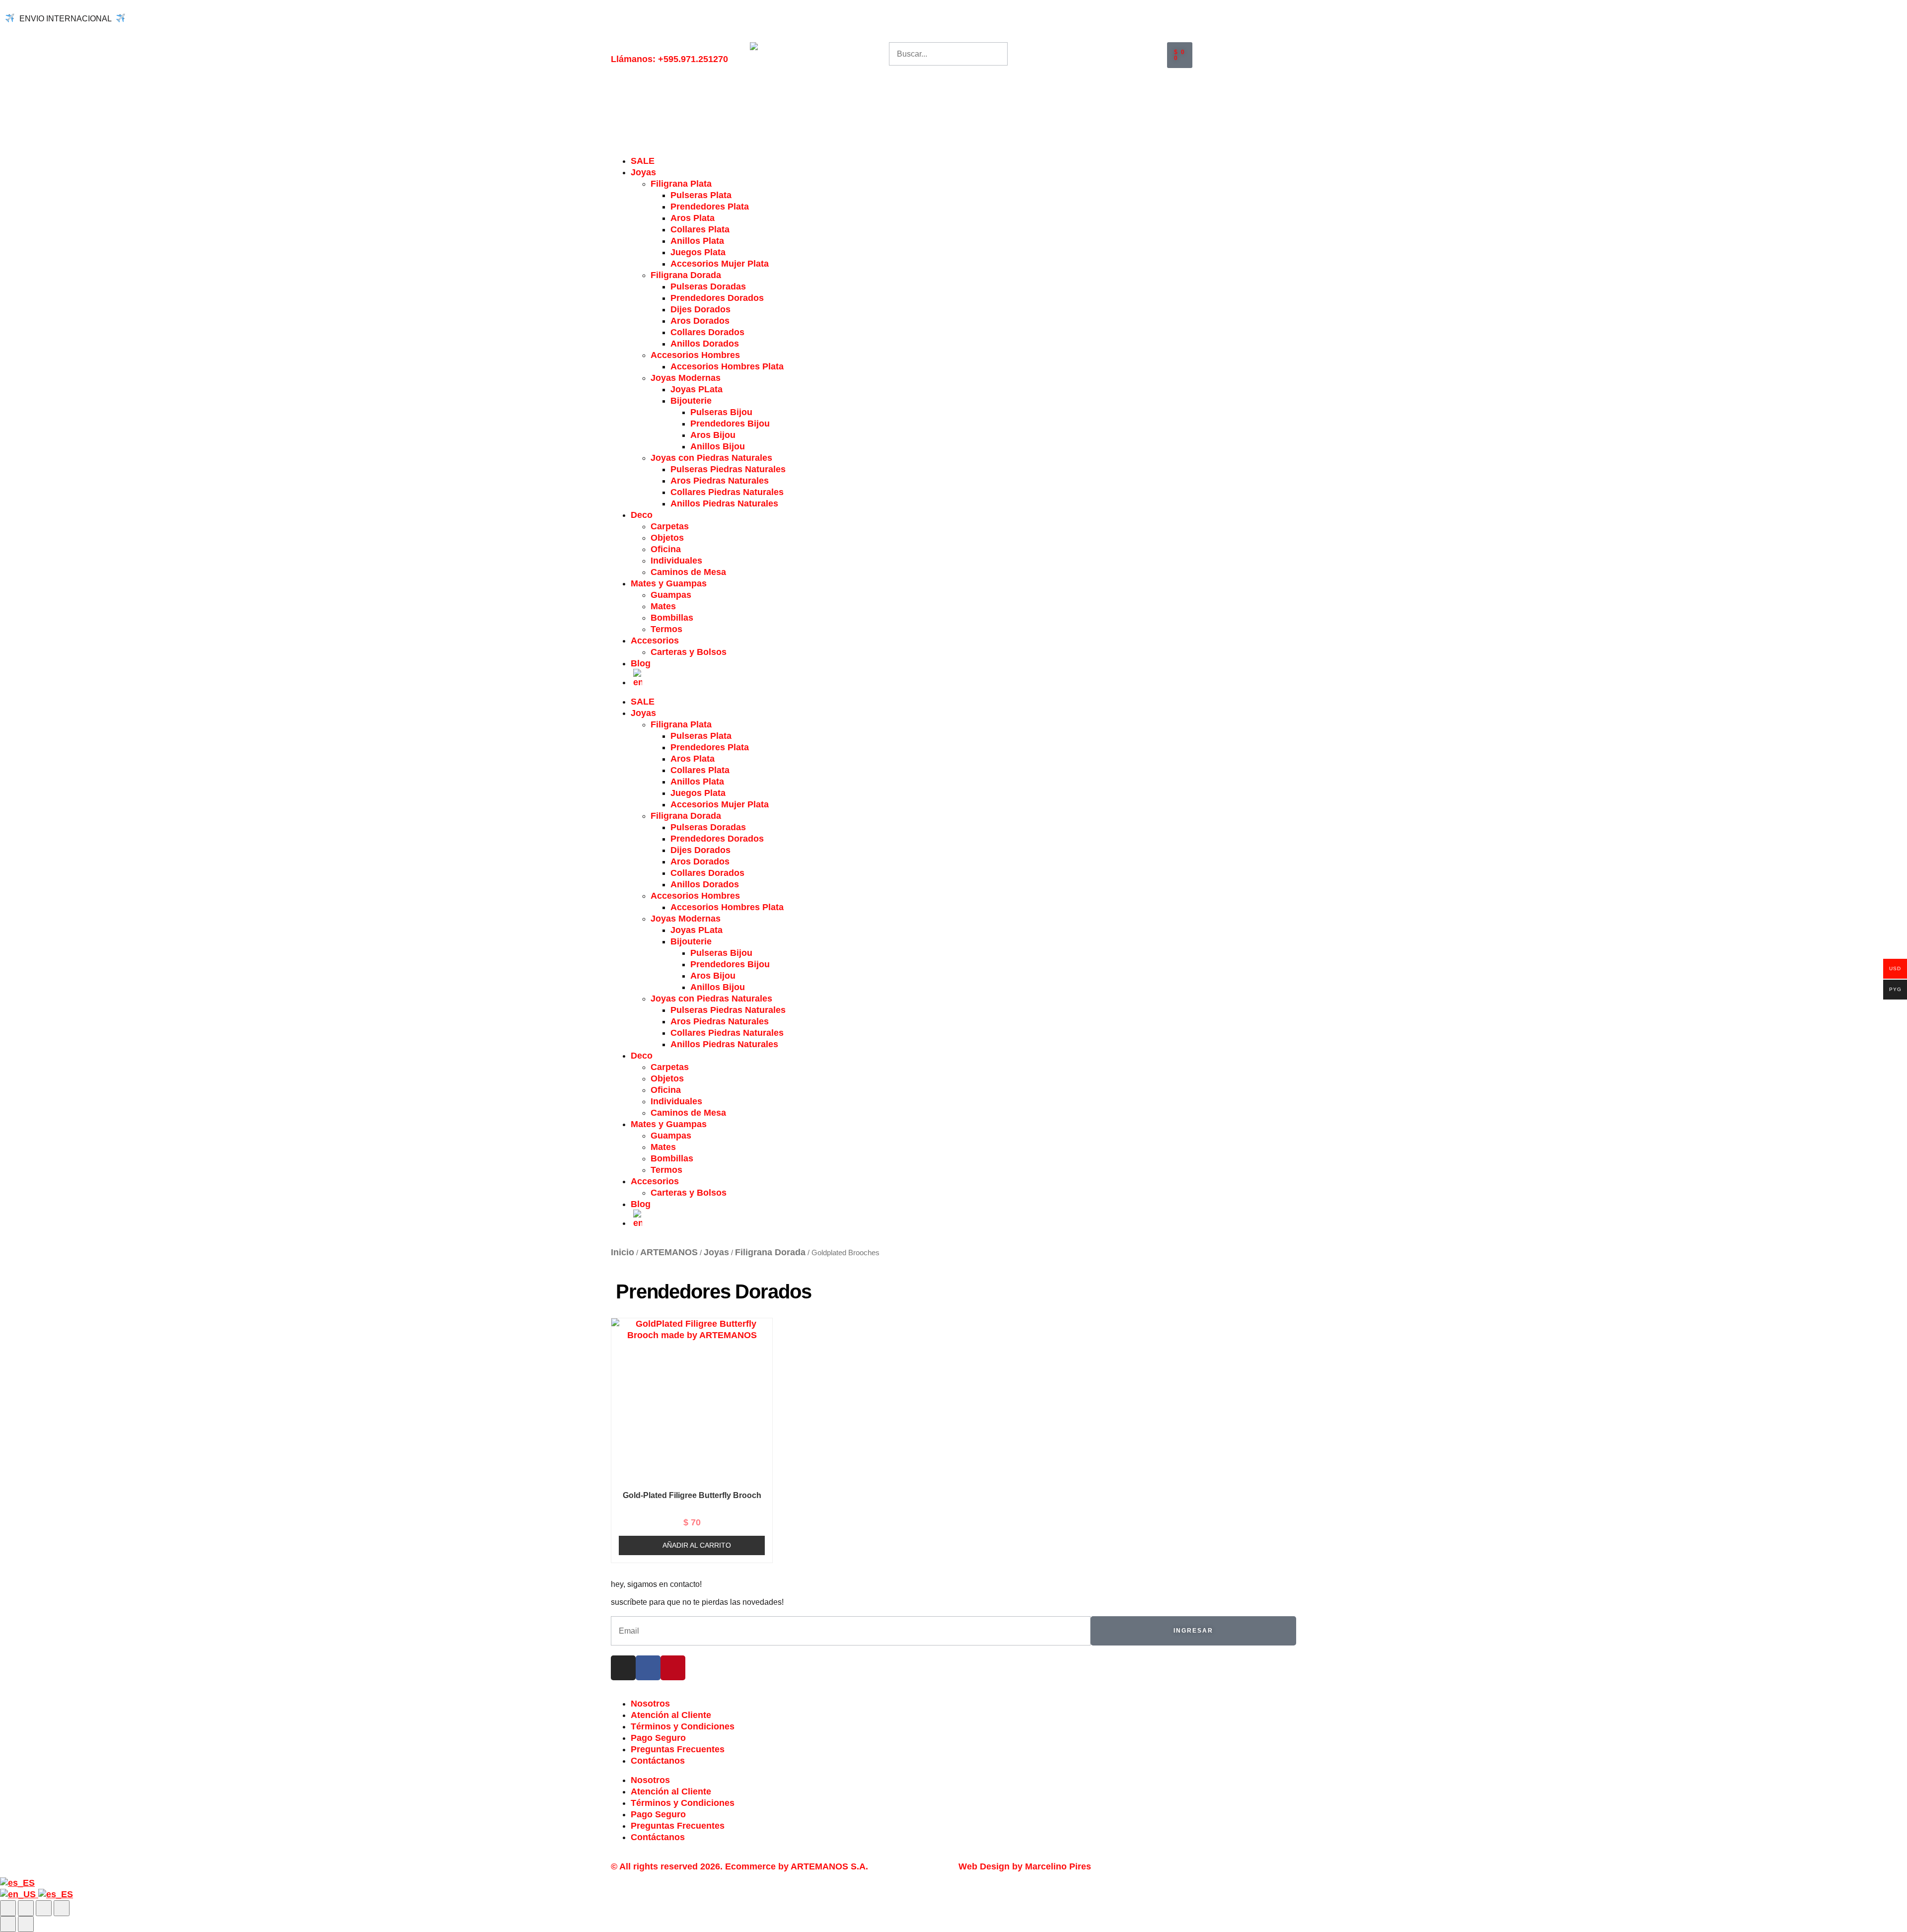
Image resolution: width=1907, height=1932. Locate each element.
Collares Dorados (707, 332)
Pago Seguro (658, 1738)
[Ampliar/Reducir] (8, 1908)
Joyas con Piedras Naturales (711, 458)
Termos (666, 629)
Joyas (643, 172)
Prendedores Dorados (717, 298)
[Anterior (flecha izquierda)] (8, 1924)
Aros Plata (693, 218)
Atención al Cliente (671, 1715)
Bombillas (672, 618)
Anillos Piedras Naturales (724, 503)
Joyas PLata (697, 389)
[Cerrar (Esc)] (62, 1908)
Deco (642, 515)
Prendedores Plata (710, 207)
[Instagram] (623, 1668)
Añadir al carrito (697, 1545)
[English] (19, 1894)
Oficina (666, 549)
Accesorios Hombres (695, 355)
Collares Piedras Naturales (727, 492)
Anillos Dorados (705, 344)
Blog (641, 663)
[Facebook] (648, 1668)
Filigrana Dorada (686, 275)
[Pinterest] (673, 1668)
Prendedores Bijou (730, 424)
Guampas (671, 595)
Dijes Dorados (700, 309)
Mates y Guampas (669, 583)
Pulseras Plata (701, 195)
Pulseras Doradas (708, 286)
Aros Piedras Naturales (720, 481)
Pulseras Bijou (721, 412)
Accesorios (655, 641)
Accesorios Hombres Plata (727, 366)
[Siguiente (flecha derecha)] (26, 1924)
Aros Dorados (700, 321)
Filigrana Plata (681, 184)
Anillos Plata (697, 241)
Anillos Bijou (718, 446)
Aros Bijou (713, 435)
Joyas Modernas (686, 378)
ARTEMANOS (669, 1252)
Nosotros (650, 1704)
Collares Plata (700, 229)
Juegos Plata (698, 252)
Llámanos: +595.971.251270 (669, 59)
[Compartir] (44, 1908)
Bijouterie (691, 401)
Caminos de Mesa (688, 572)
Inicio (623, 1252)
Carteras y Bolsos (689, 652)
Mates (663, 606)
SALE (643, 161)
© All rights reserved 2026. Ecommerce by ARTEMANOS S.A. (739, 1866)
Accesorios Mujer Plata (720, 264)
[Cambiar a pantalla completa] (26, 1908)
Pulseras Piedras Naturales (728, 469)
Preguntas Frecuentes (678, 1749)
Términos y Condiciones (683, 1726)
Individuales (676, 561)
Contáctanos (658, 1761)
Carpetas (670, 526)
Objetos (667, 538)
